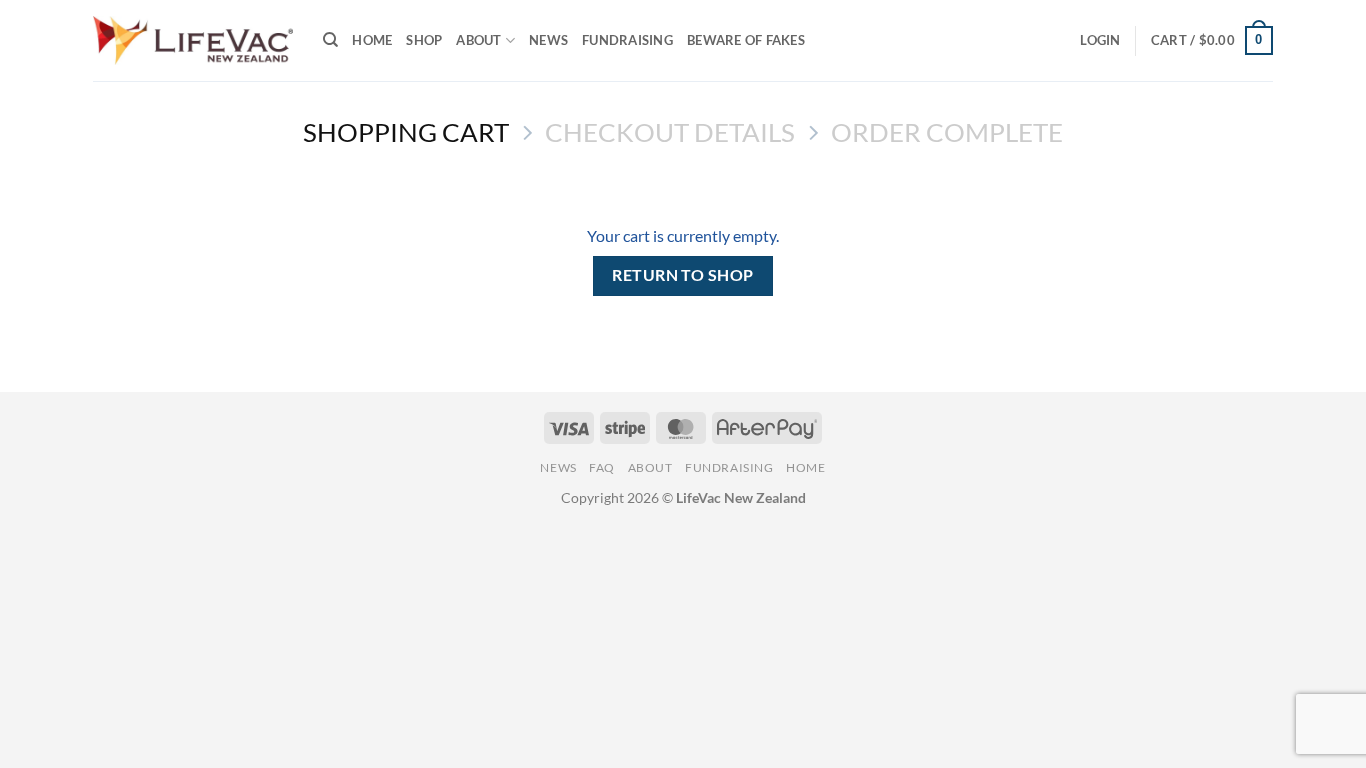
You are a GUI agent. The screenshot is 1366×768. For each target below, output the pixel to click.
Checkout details (670, 132)
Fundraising (627, 40)
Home (805, 467)
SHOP (424, 40)
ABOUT (478, 40)
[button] (1100, 40)
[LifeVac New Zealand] (193, 40)
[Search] (330, 40)
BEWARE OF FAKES (746, 40)
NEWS (548, 40)
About (650, 467)
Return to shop (683, 275)
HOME (372, 40)
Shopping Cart (406, 132)
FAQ (602, 467)
